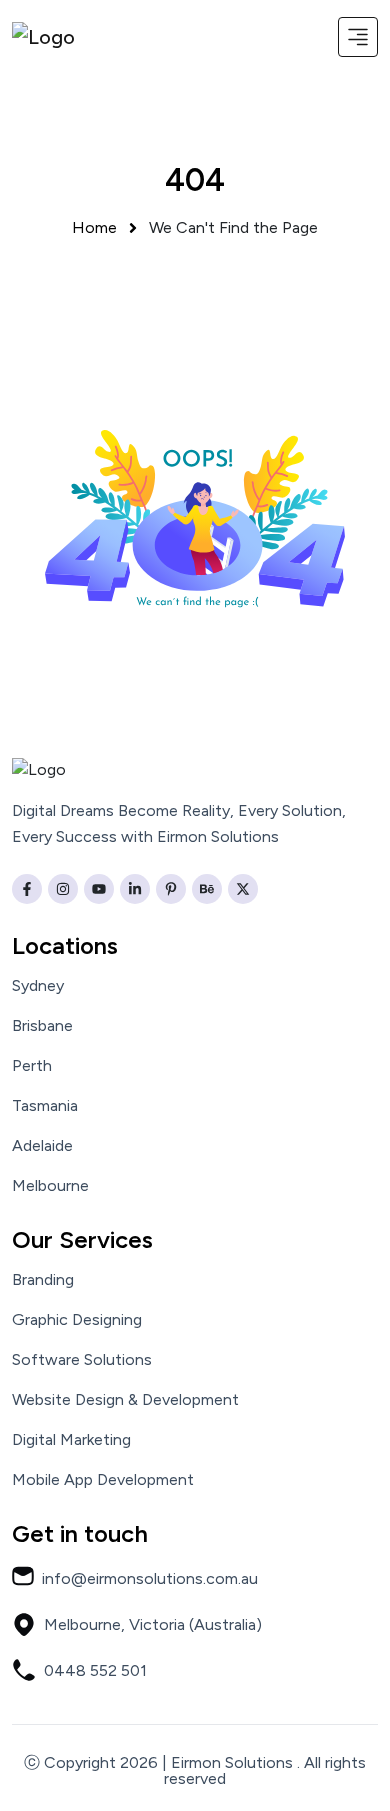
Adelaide (42, 1146)
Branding (43, 1280)
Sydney (38, 986)
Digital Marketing (71, 1440)
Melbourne (50, 1186)
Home (94, 227)
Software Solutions (82, 1360)
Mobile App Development (103, 1480)
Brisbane (42, 1026)
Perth (32, 1066)
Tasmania (45, 1106)
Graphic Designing (77, 1320)
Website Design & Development (125, 1400)
